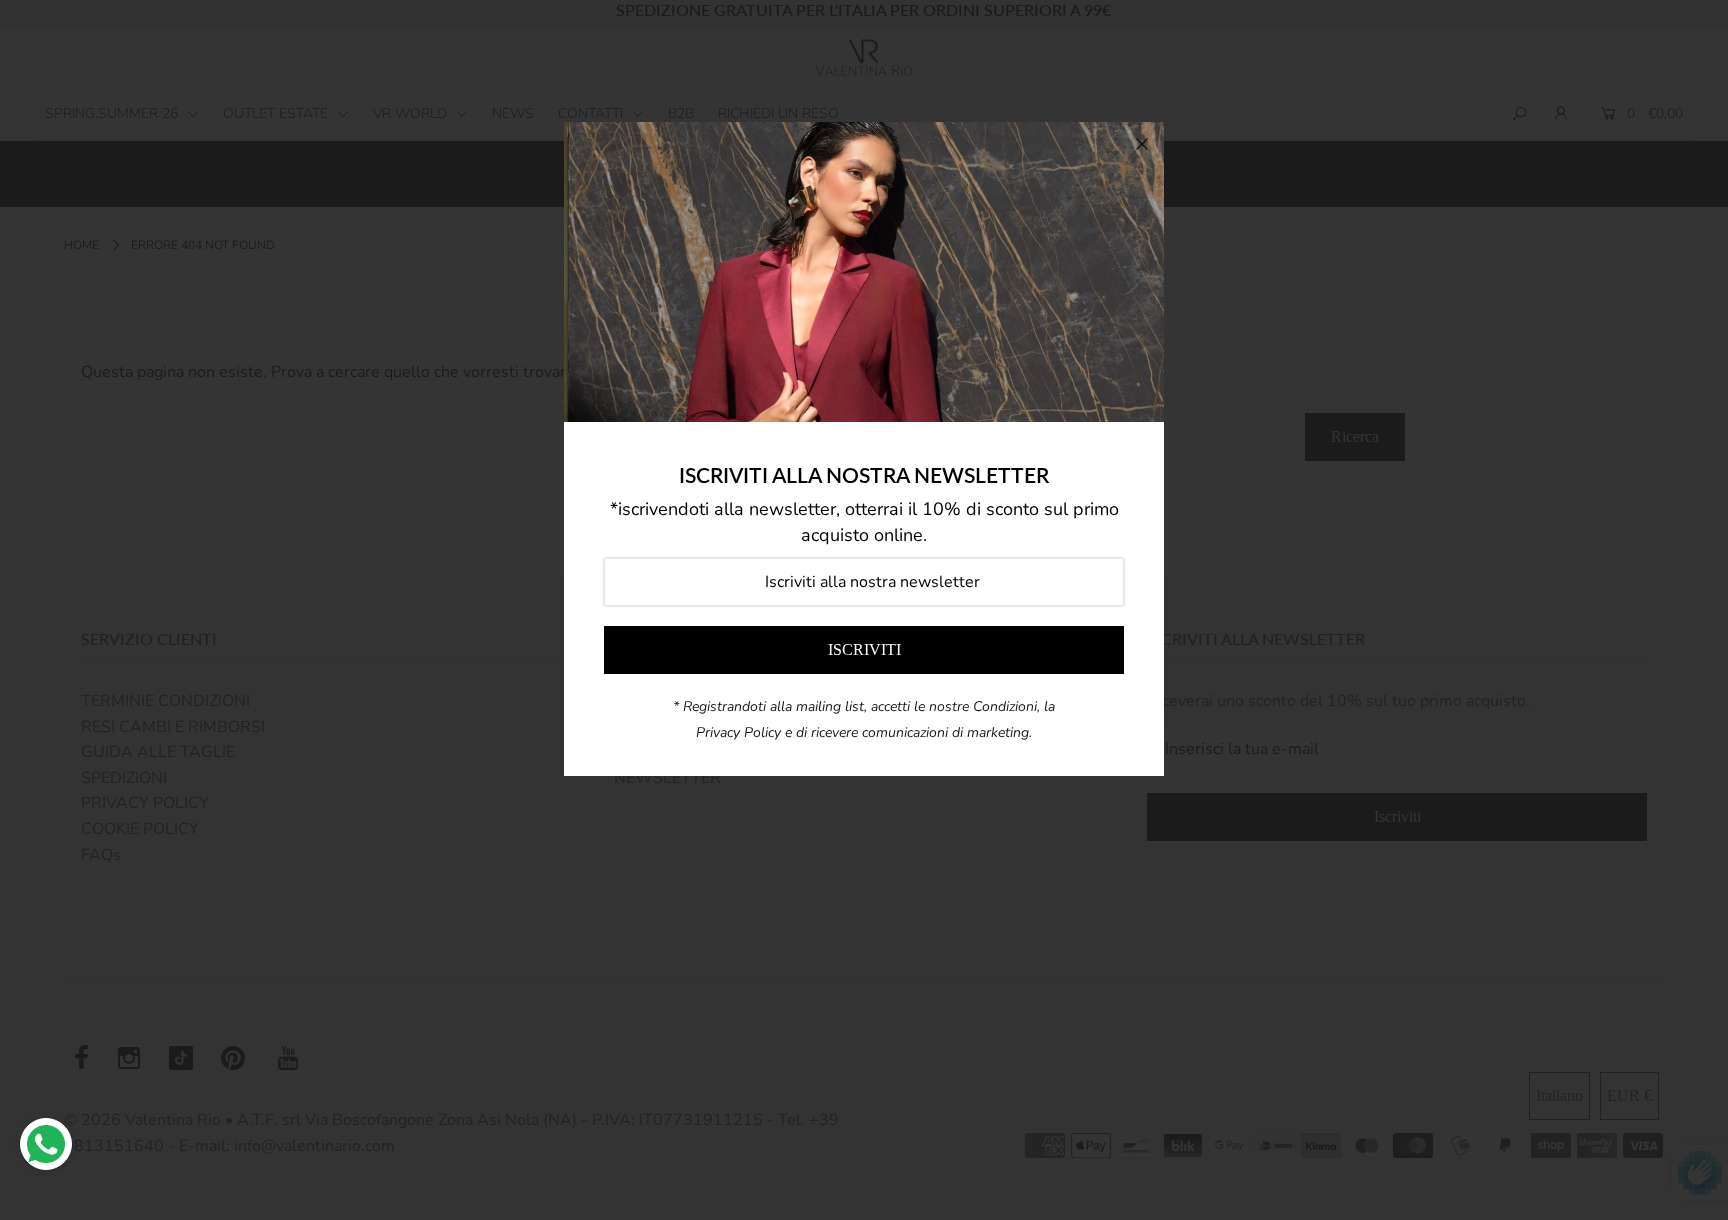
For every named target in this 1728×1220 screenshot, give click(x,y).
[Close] (1142, 144)
